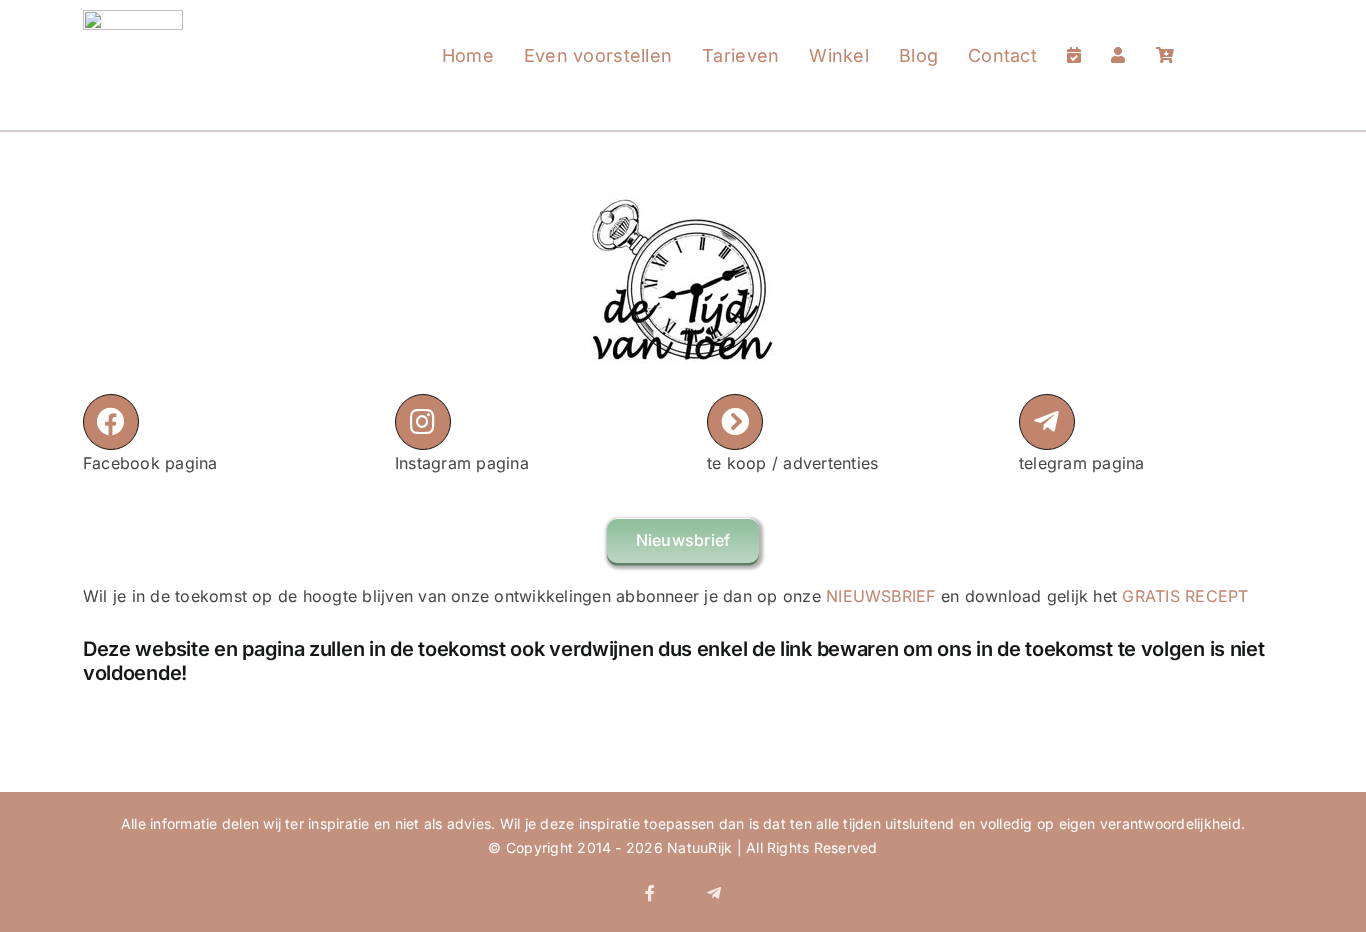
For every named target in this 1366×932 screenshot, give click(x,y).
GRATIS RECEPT (1185, 596)
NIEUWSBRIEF (881, 596)
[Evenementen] (1074, 36)
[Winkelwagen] (1165, 36)
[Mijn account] (1118, 36)
